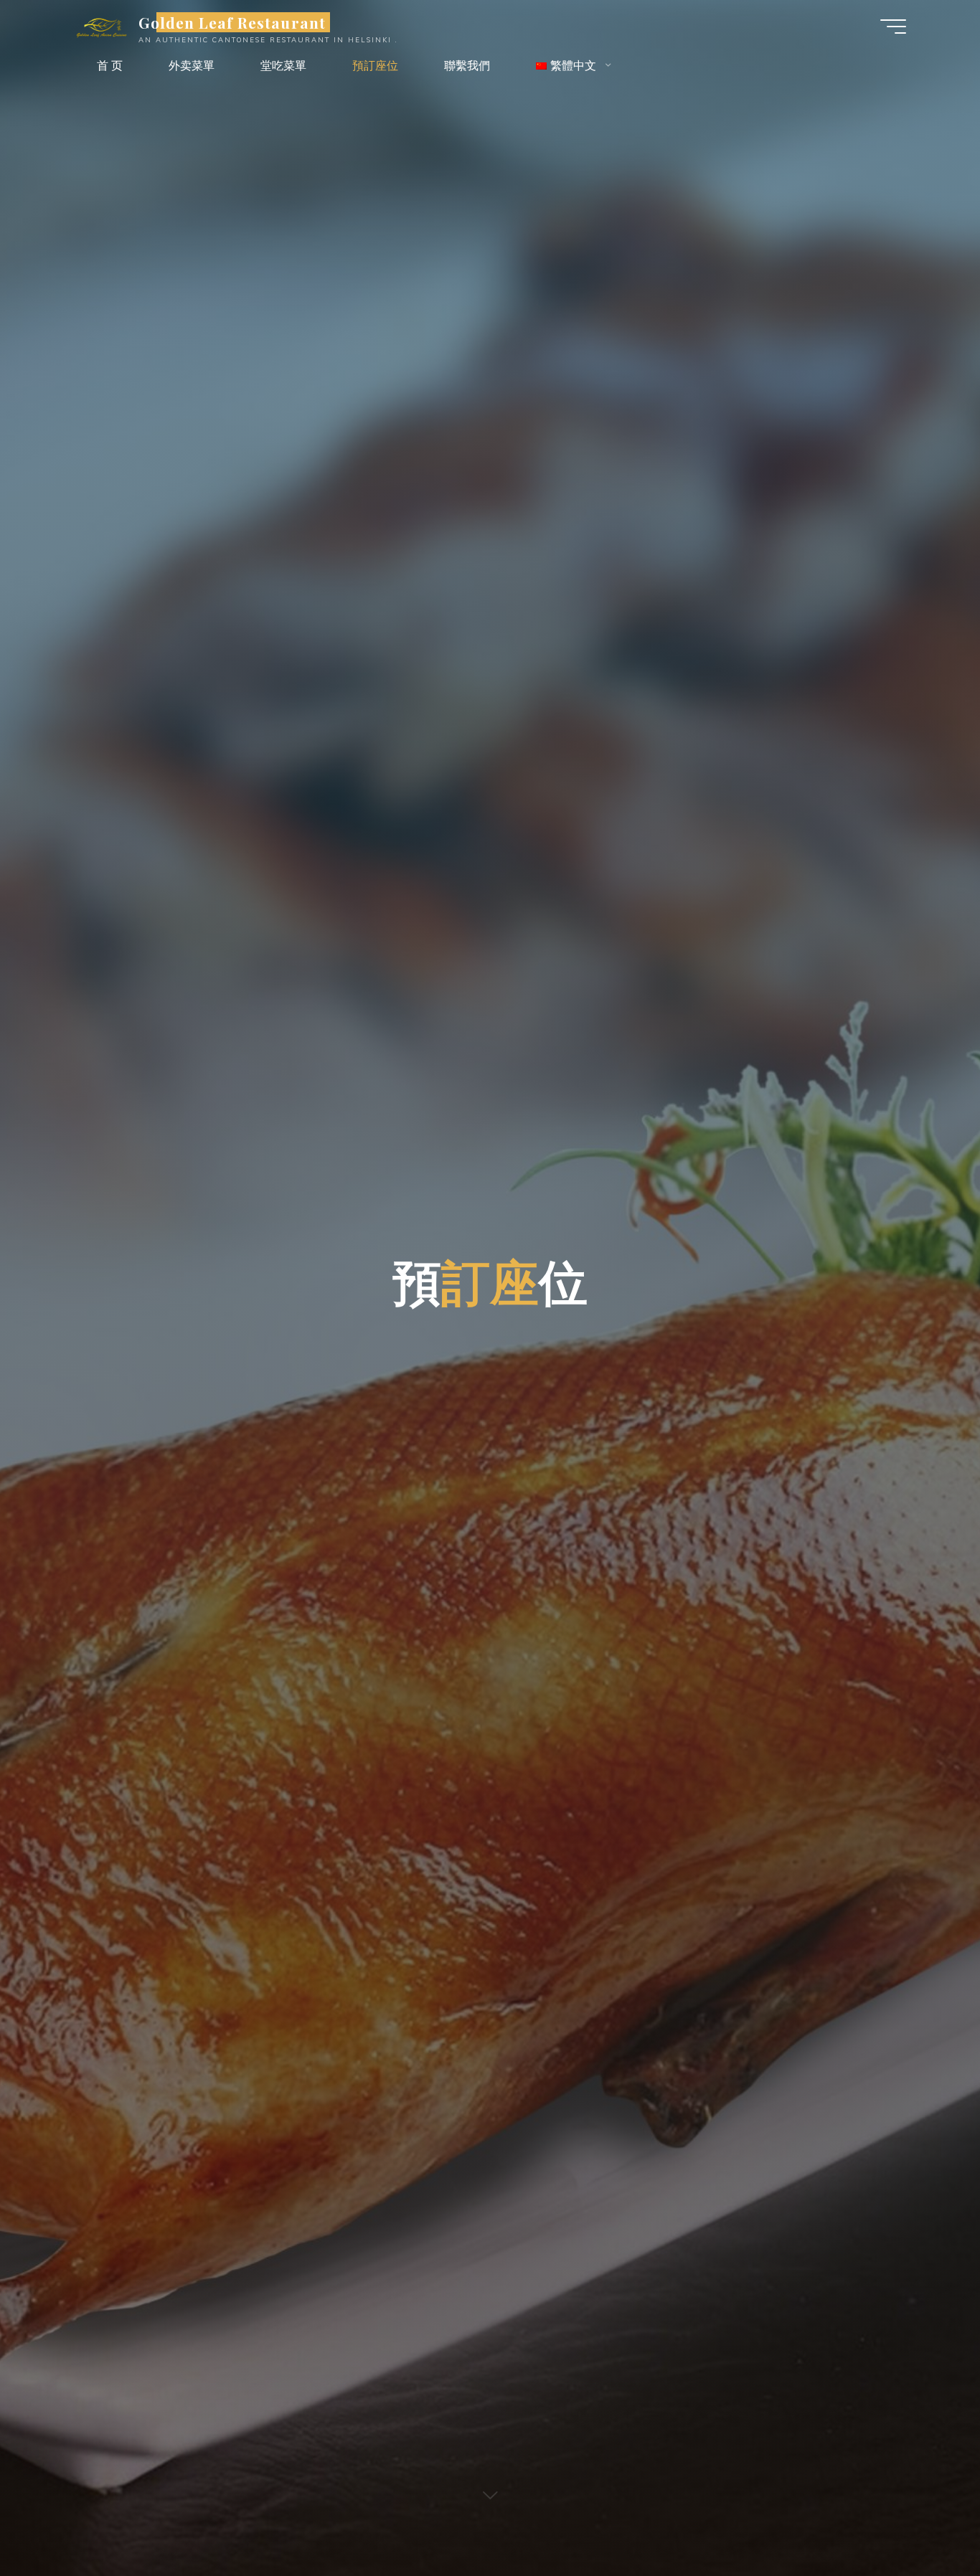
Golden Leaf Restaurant (232, 22)
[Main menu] (893, 27)
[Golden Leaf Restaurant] (101, 27)
